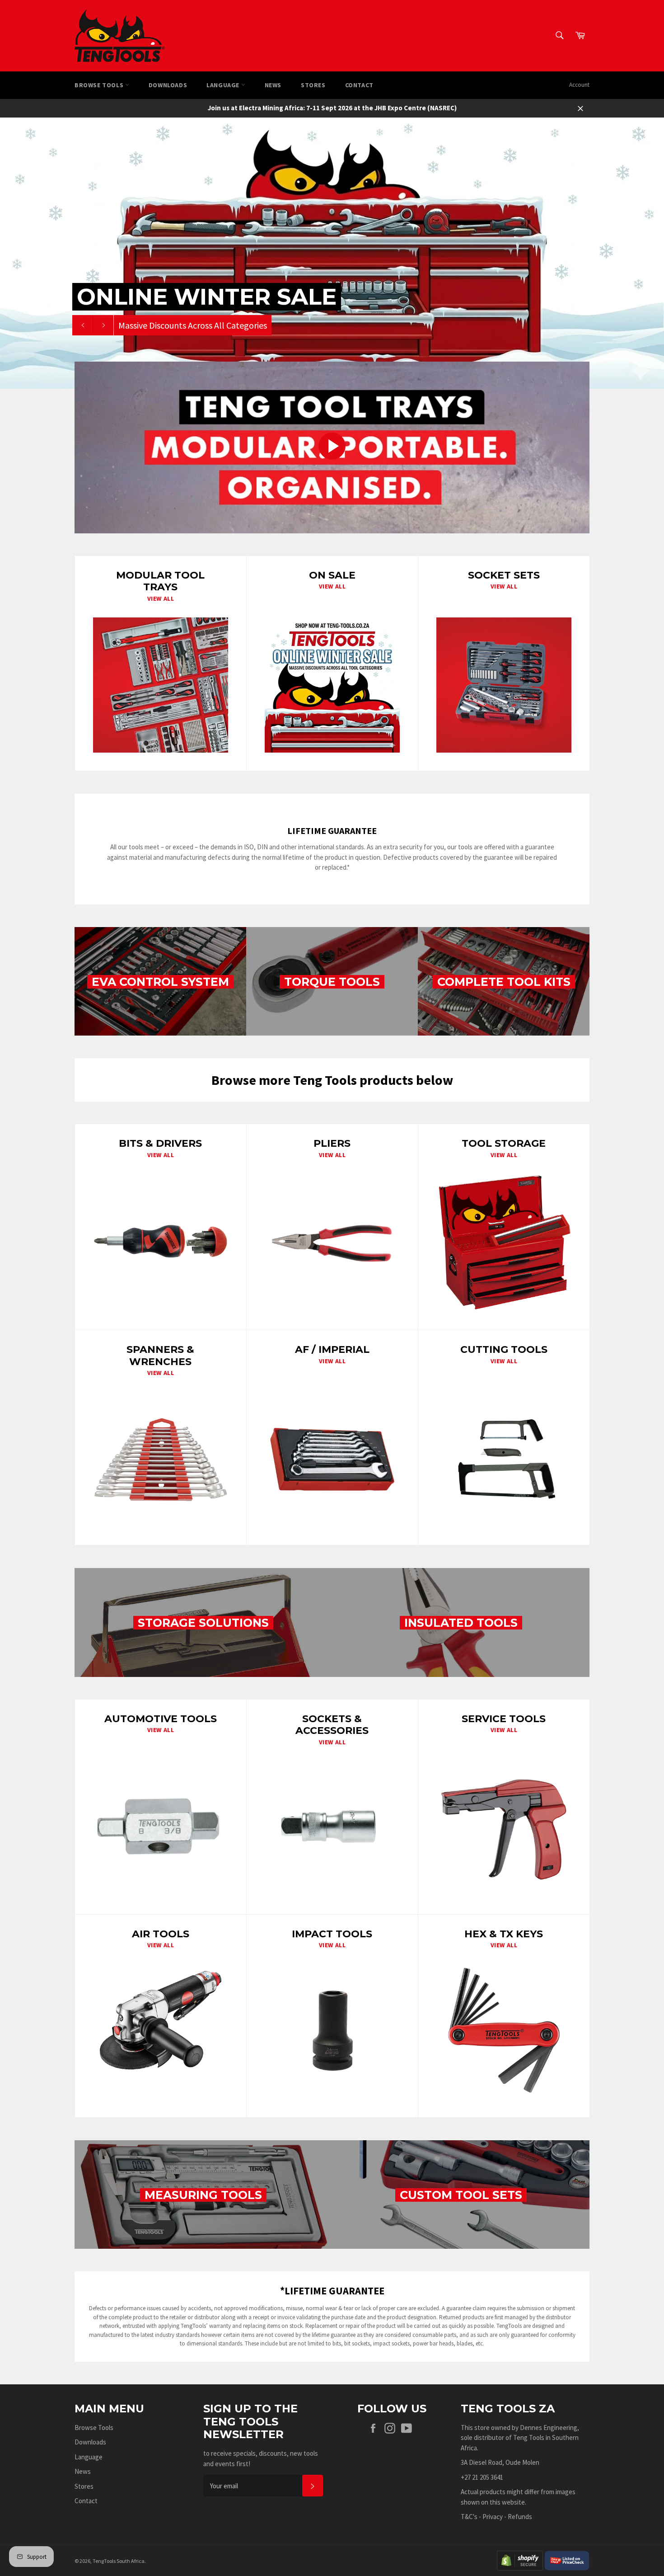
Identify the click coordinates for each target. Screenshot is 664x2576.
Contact (359, 85)
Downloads (168, 85)
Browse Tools (100, 85)
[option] (332, 253)
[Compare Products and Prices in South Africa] (567, 2560)
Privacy (493, 2517)
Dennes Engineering (549, 2428)
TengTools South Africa (119, 2561)
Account (579, 85)
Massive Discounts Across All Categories (193, 325)
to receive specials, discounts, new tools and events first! (261, 2458)
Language (224, 85)
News (273, 85)
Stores (313, 85)
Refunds (520, 2517)
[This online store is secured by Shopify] (520, 2560)
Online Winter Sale (207, 297)
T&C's (469, 2517)
